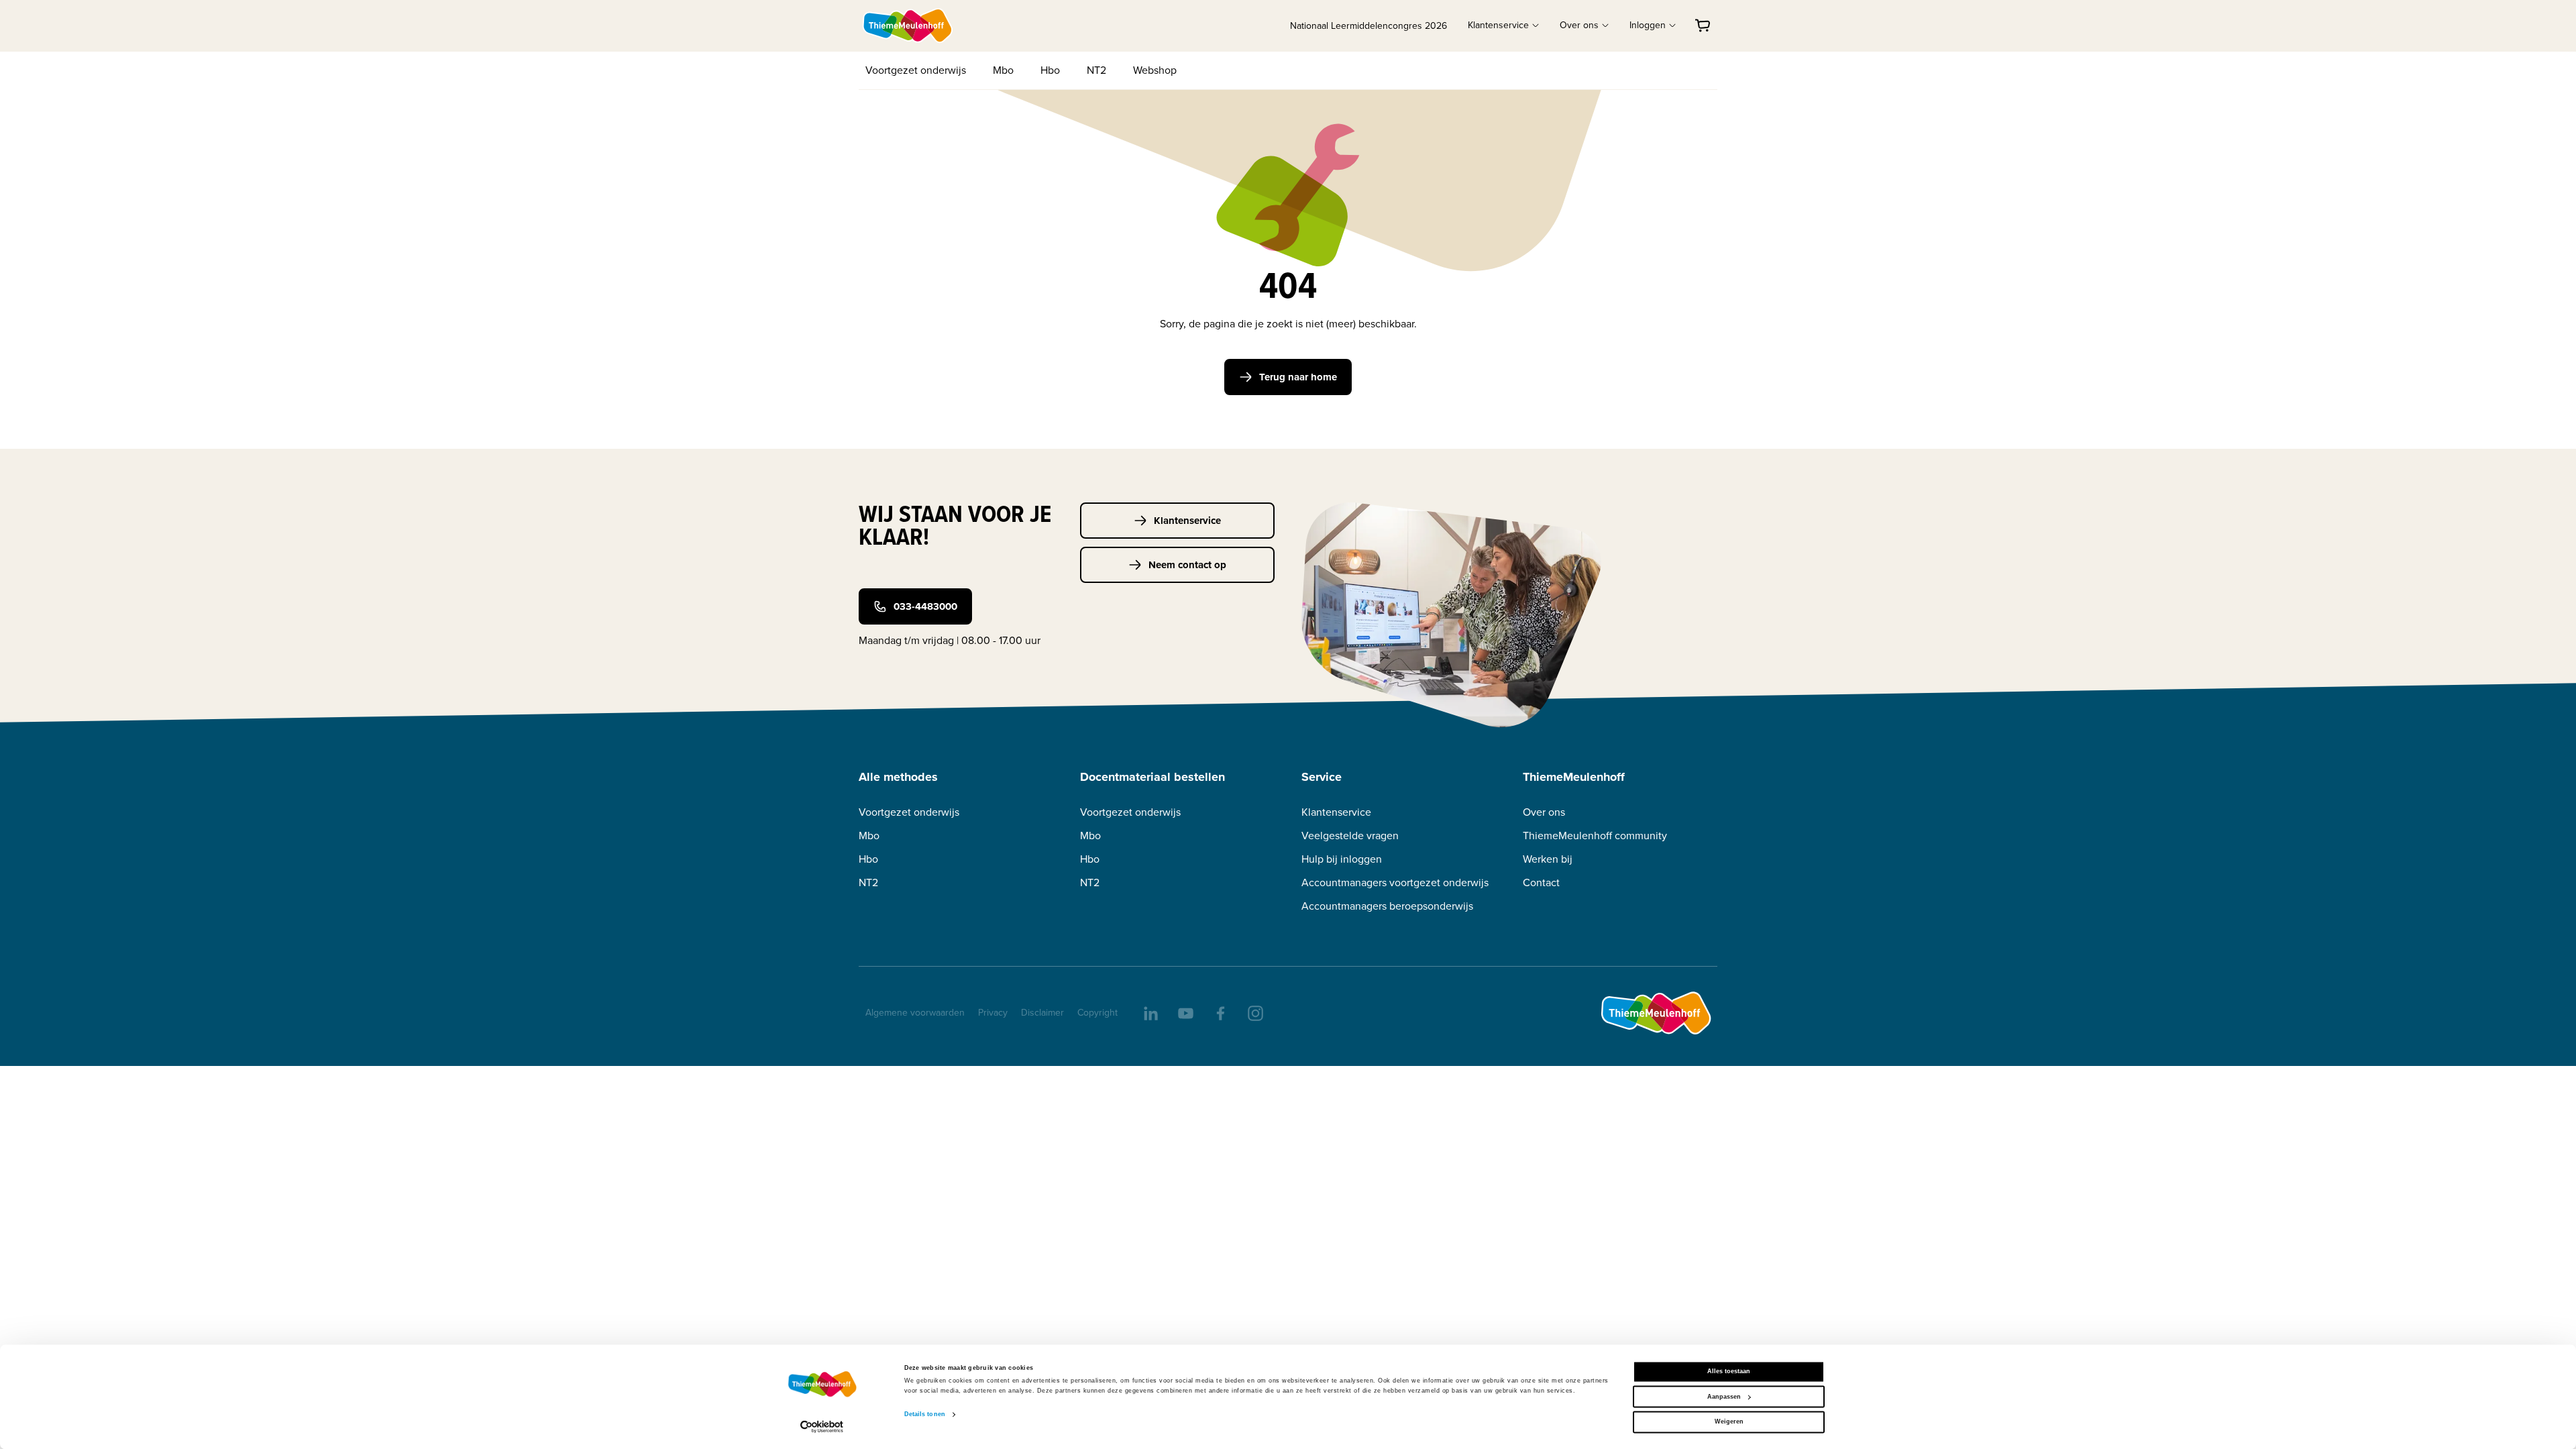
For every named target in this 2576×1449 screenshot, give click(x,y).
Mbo (1003, 70)
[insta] (1254, 1012)
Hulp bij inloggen (1342, 859)
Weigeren (1729, 1422)
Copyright (1097, 1013)
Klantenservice (1187, 521)
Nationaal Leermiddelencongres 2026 (1368, 26)
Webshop (1155, 70)
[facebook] (1220, 1012)
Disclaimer (1042, 1013)
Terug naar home (1298, 377)
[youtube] (1185, 1012)
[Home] (908, 25)
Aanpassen (1724, 1397)
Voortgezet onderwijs (916, 70)
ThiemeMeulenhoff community (1595, 836)
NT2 (1096, 70)
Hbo (1050, 70)
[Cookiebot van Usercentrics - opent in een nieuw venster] (822, 1427)
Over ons (1544, 812)
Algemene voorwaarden (915, 1013)
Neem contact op (1187, 565)
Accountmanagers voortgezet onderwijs (1395, 882)
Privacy (993, 1013)
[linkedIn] (1150, 1012)
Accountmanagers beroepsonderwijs (1387, 906)
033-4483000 (925, 606)
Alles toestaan (1729, 1372)
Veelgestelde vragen (1350, 836)
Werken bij (1548, 859)
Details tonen (925, 1415)
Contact (1541, 882)
